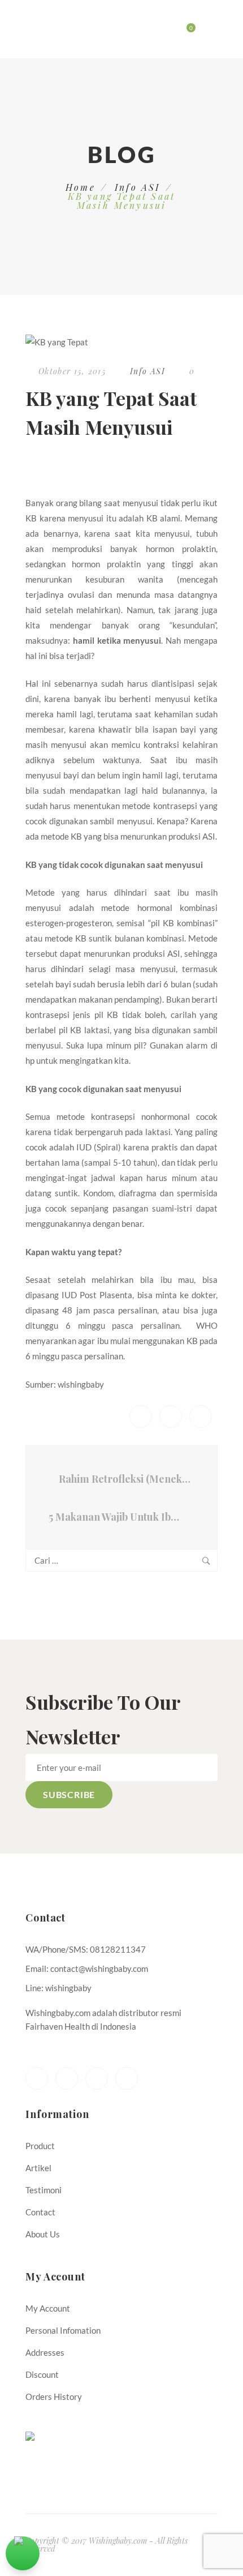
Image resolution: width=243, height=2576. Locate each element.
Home (81, 187)
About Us (43, 2234)
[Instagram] (127, 2078)
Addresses (45, 2352)
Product (40, 2146)
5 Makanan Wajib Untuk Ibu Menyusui (119, 1517)
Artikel (38, 2168)
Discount (42, 2374)
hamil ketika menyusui (117, 640)
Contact (40, 2212)
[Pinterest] (97, 2078)
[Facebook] (37, 2078)
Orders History (54, 2397)
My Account (48, 2308)
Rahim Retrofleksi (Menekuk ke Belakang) (127, 1479)
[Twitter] (67, 2078)
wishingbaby (81, 1384)
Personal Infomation (63, 2330)
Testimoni (44, 2190)
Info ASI (138, 187)
